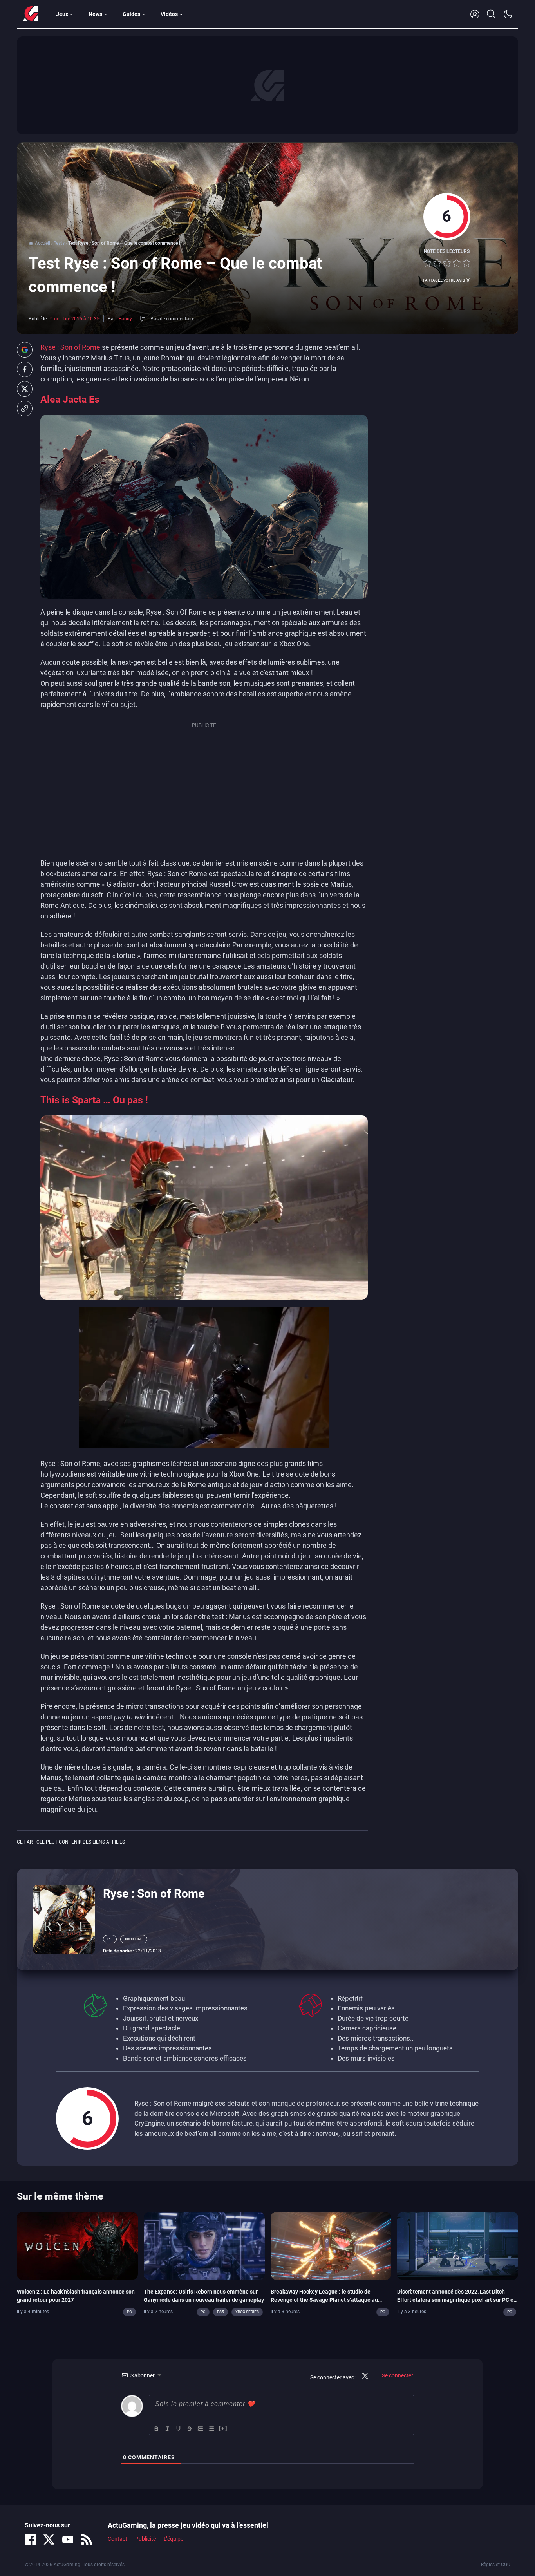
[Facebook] (30, 2540)
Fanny (125, 319)
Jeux (62, 14)
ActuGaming (31, 14)
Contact (117, 2539)
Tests (59, 243)
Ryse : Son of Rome (70, 347)
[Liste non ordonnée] (211, 2429)
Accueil (42, 243)
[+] (223, 2428)
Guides (131, 14)
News (95, 14)
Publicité (145, 2539)
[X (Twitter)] (49, 2540)
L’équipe (174, 2539)
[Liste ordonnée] (201, 2429)
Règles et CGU (496, 2565)
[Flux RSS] (87, 2540)
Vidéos (169, 14)
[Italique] (168, 2429)
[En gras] (157, 2429)
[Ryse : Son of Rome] (64, 1919)
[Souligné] (179, 2429)
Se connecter (397, 2375)
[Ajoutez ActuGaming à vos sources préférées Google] (25, 350)
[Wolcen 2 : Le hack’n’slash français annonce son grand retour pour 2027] (77, 2245)
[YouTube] (68, 2540)
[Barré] (190, 2429)
